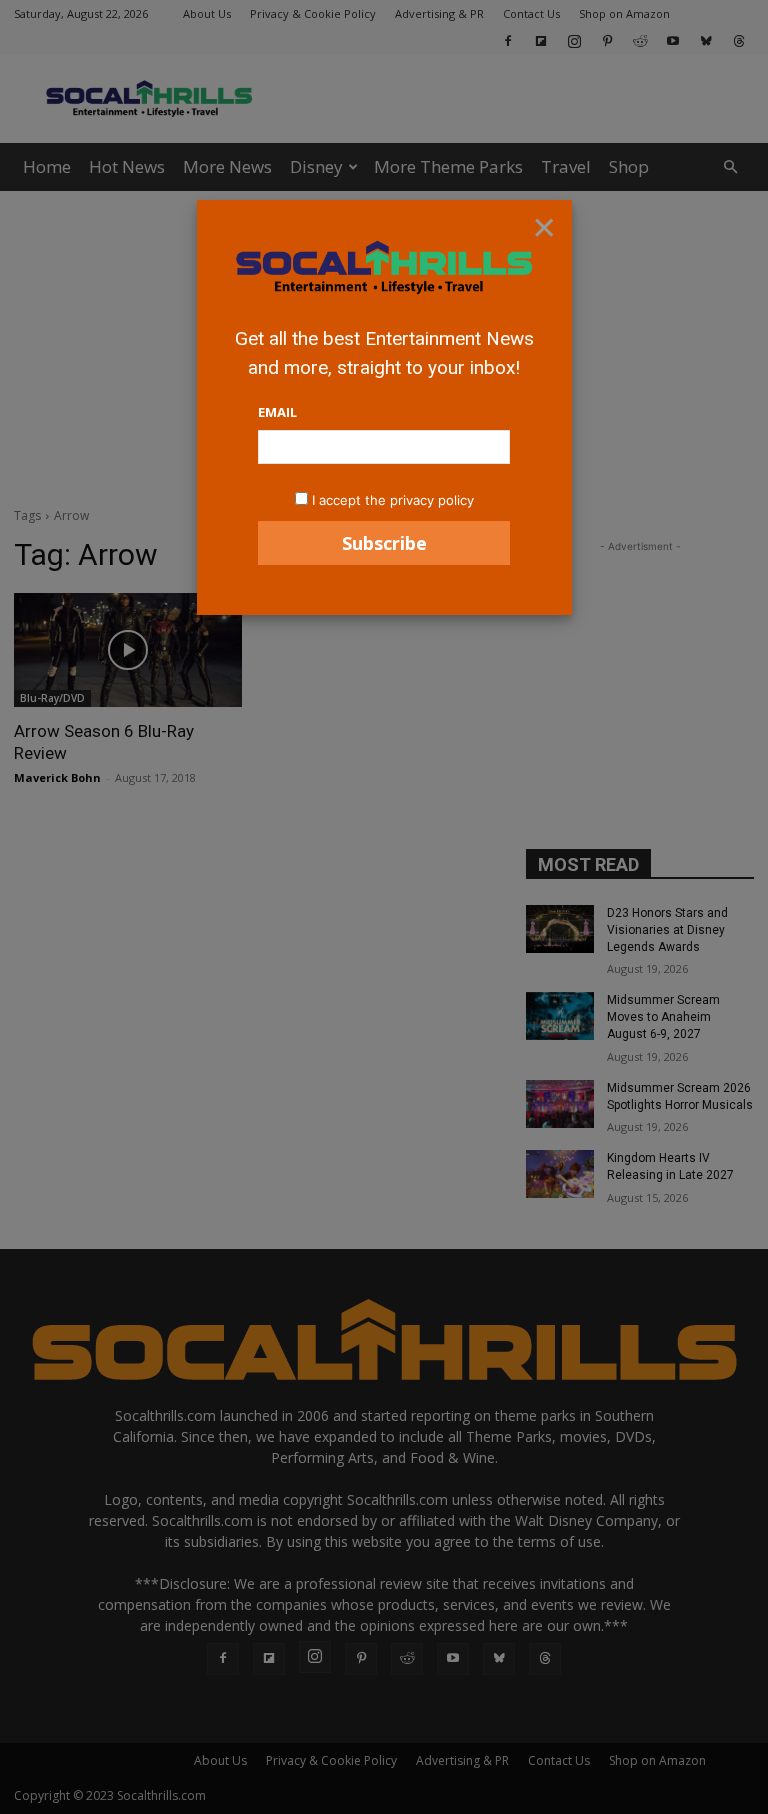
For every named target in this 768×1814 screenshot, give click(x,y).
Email (277, 412)
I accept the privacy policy (393, 500)
